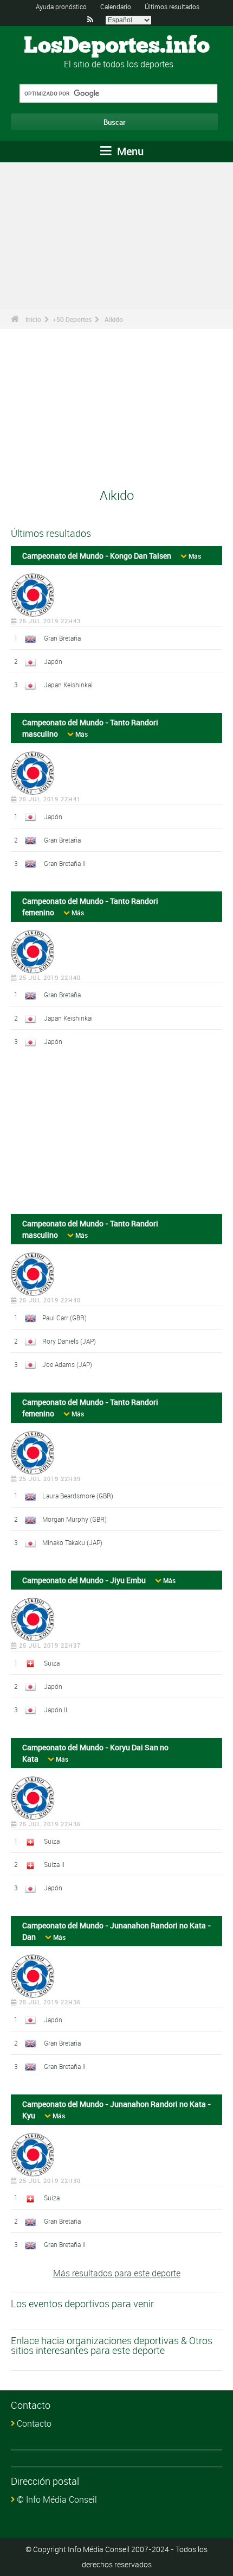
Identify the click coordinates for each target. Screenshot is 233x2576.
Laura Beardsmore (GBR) (78, 1496)
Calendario (116, 7)
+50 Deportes (72, 319)
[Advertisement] (116, 1135)
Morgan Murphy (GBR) (75, 1519)
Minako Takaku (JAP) (72, 1542)
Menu (129, 151)
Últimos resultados (172, 7)
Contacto (34, 2423)
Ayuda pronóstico (61, 7)
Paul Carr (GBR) (64, 1318)
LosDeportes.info (117, 46)
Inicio (33, 319)
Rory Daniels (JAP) (69, 1341)
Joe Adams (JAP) (67, 1364)
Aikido (114, 319)
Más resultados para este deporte (117, 2273)
